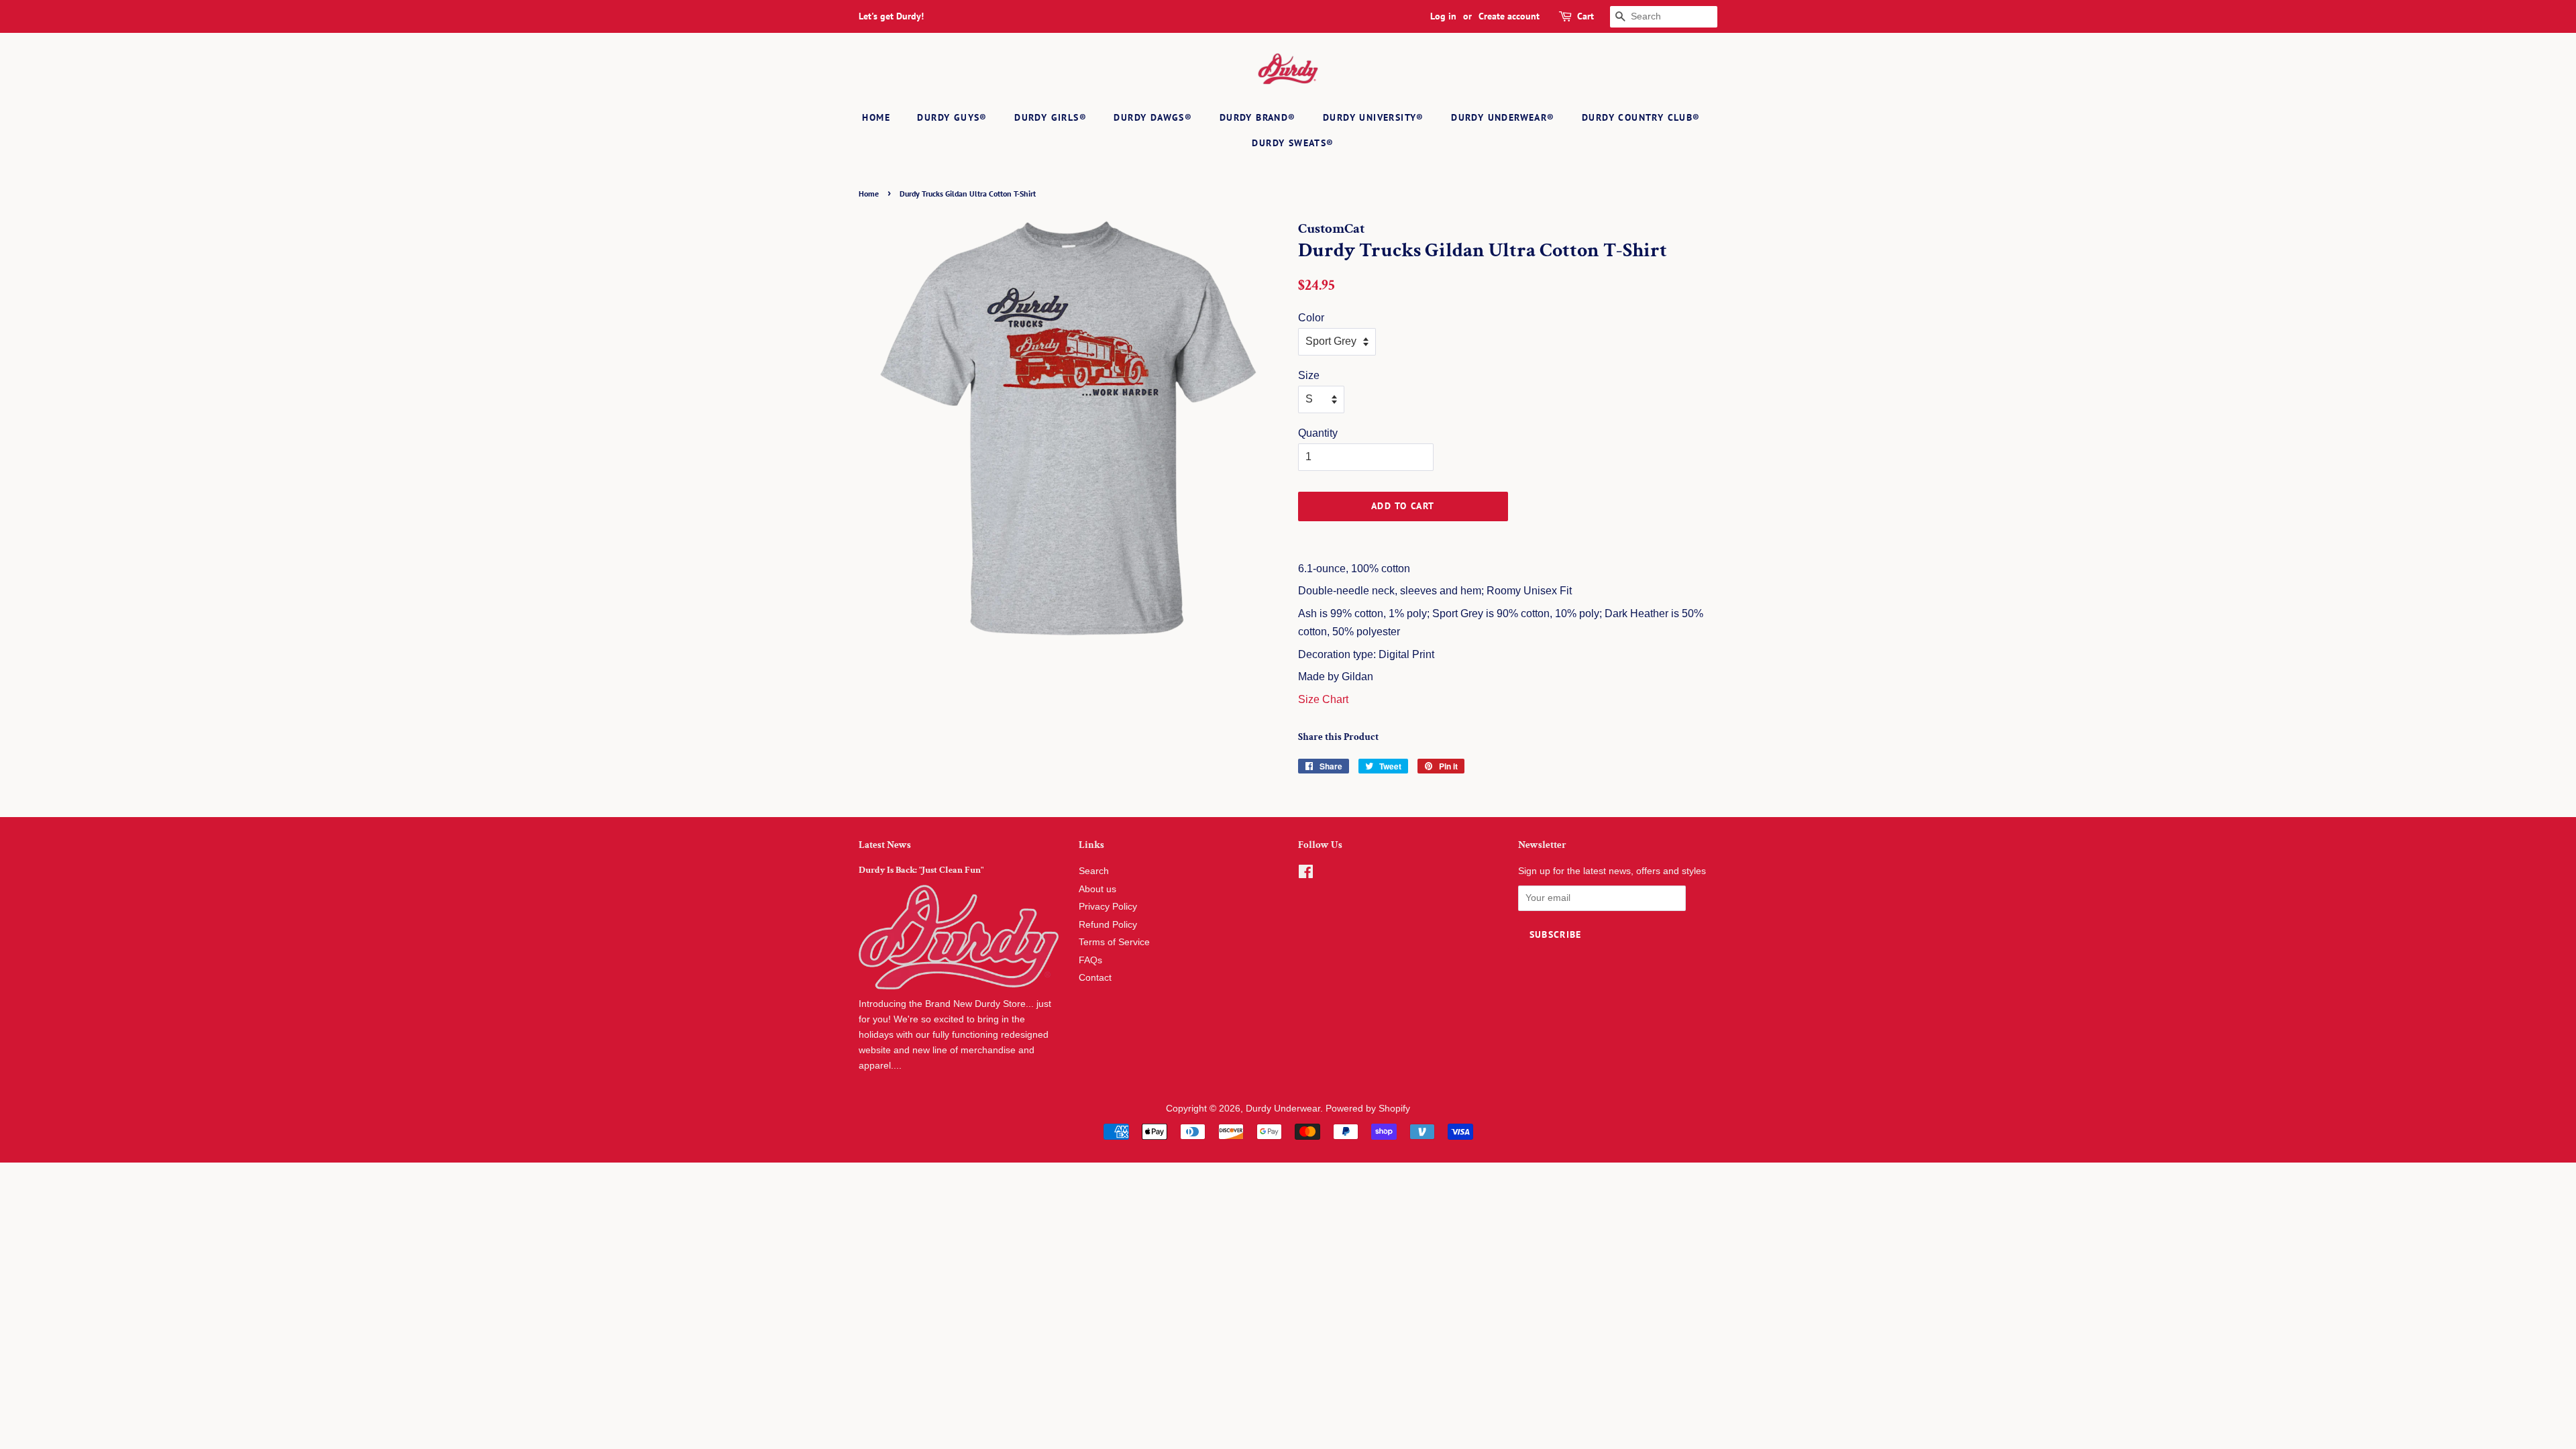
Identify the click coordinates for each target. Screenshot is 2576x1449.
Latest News (885, 845)
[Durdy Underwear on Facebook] (1306, 874)
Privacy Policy (1108, 907)
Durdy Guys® (952, 117)
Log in (1443, 16)
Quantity (1318, 433)
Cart (1586, 16)
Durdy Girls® (1051, 117)
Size (1309, 375)
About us (1097, 889)
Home (876, 117)
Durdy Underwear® (1503, 117)
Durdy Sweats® (1293, 143)
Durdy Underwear (1283, 1109)
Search (1094, 871)
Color (1311, 318)
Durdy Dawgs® (1153, 117)
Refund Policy (1108, 925)
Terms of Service (1114, 942)
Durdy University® (1374, 117)
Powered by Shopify (1368, 1109)
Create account (1509, 16)
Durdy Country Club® (1641, 117)
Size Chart (1323, 699)
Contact (1095, 978)
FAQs (1090, 960)
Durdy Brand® (1258, 117)
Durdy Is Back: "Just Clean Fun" (921, 870)
